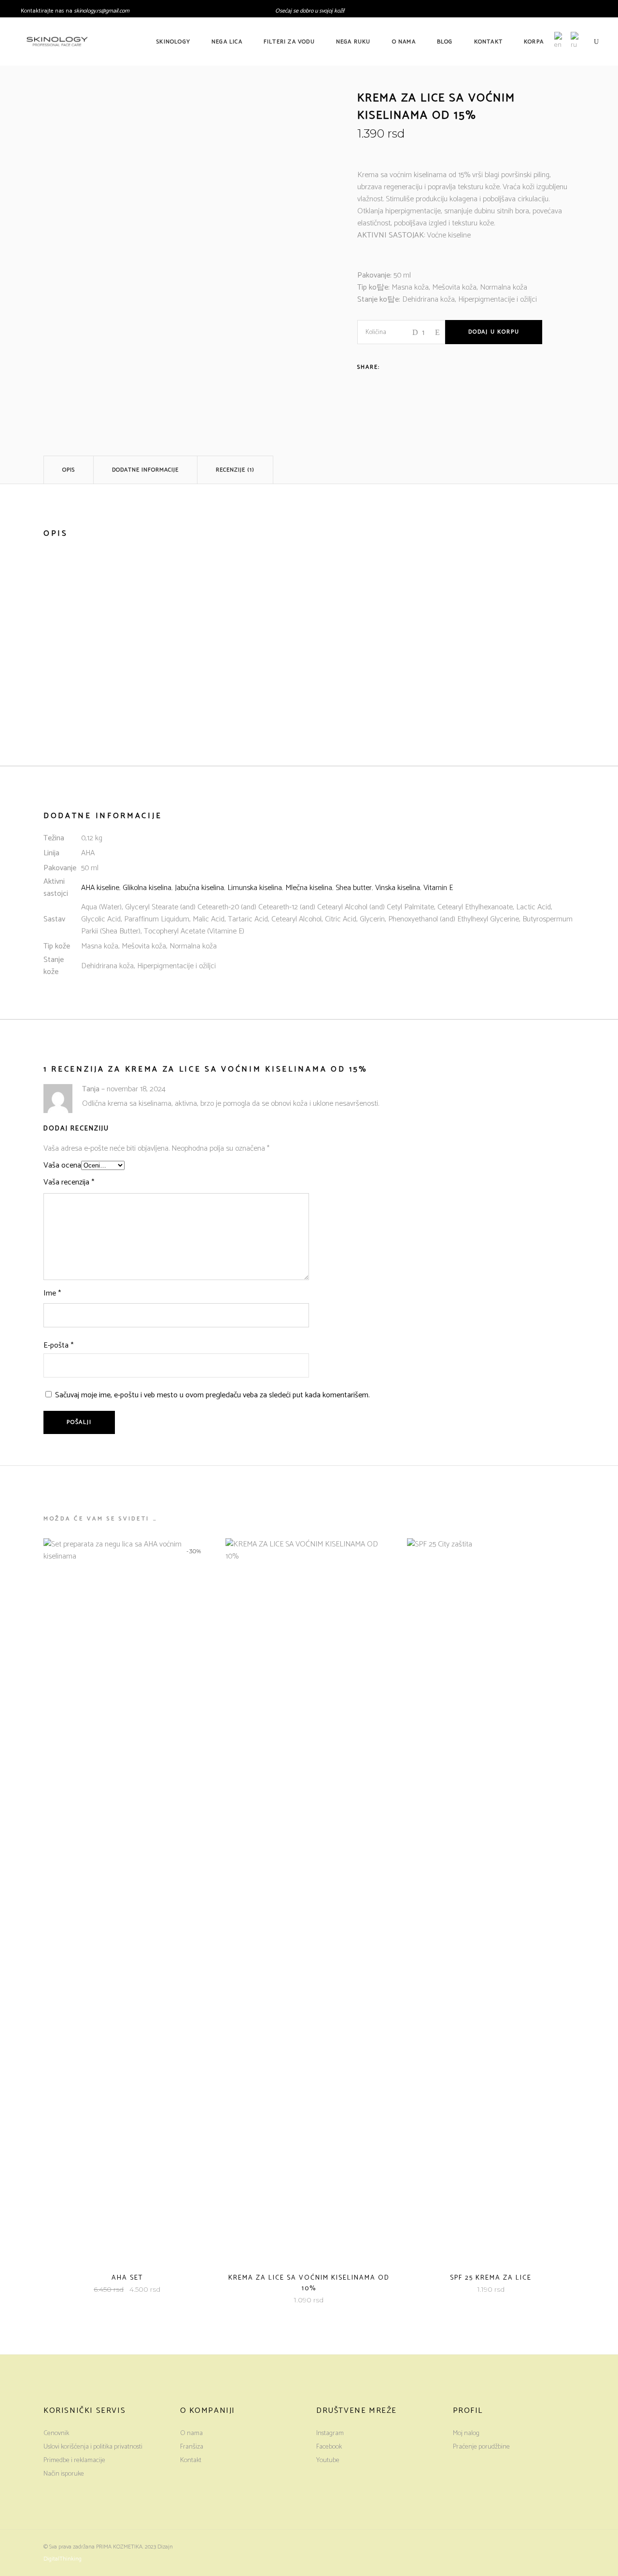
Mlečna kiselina (309, 888)
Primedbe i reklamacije (74, 2460)
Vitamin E (438, 888)
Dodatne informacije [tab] (145, 470)
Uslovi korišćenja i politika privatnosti (93, 2447)
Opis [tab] (69, 470)
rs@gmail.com (113, 11)
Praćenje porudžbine (481, 2447)
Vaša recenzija (69, 1182)
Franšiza (192, 2447)
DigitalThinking (63, 2559)
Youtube (328, 2460)
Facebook (329, 2447)
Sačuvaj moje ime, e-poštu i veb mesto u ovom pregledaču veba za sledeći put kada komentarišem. (212, 1395)
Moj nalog (466, 2433)
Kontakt (191, 2460)
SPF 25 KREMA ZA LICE (491, 2278)
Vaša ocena (62, 1165)
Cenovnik (56, 2433)
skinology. (85, 11)
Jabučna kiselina (199, 888)
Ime (52, 1293)
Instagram (330, 2433)
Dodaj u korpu (494, 332)
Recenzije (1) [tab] (235, 470)
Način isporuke (64, 2474)
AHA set (127, 2278)
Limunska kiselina (255, 888)
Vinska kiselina (398, 888)
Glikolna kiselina (147, 888)
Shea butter (354, 888)
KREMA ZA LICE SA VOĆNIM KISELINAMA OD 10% (309, 2283)
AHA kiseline (100, 888)
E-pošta (58, 1345)
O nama (191, 2433)
